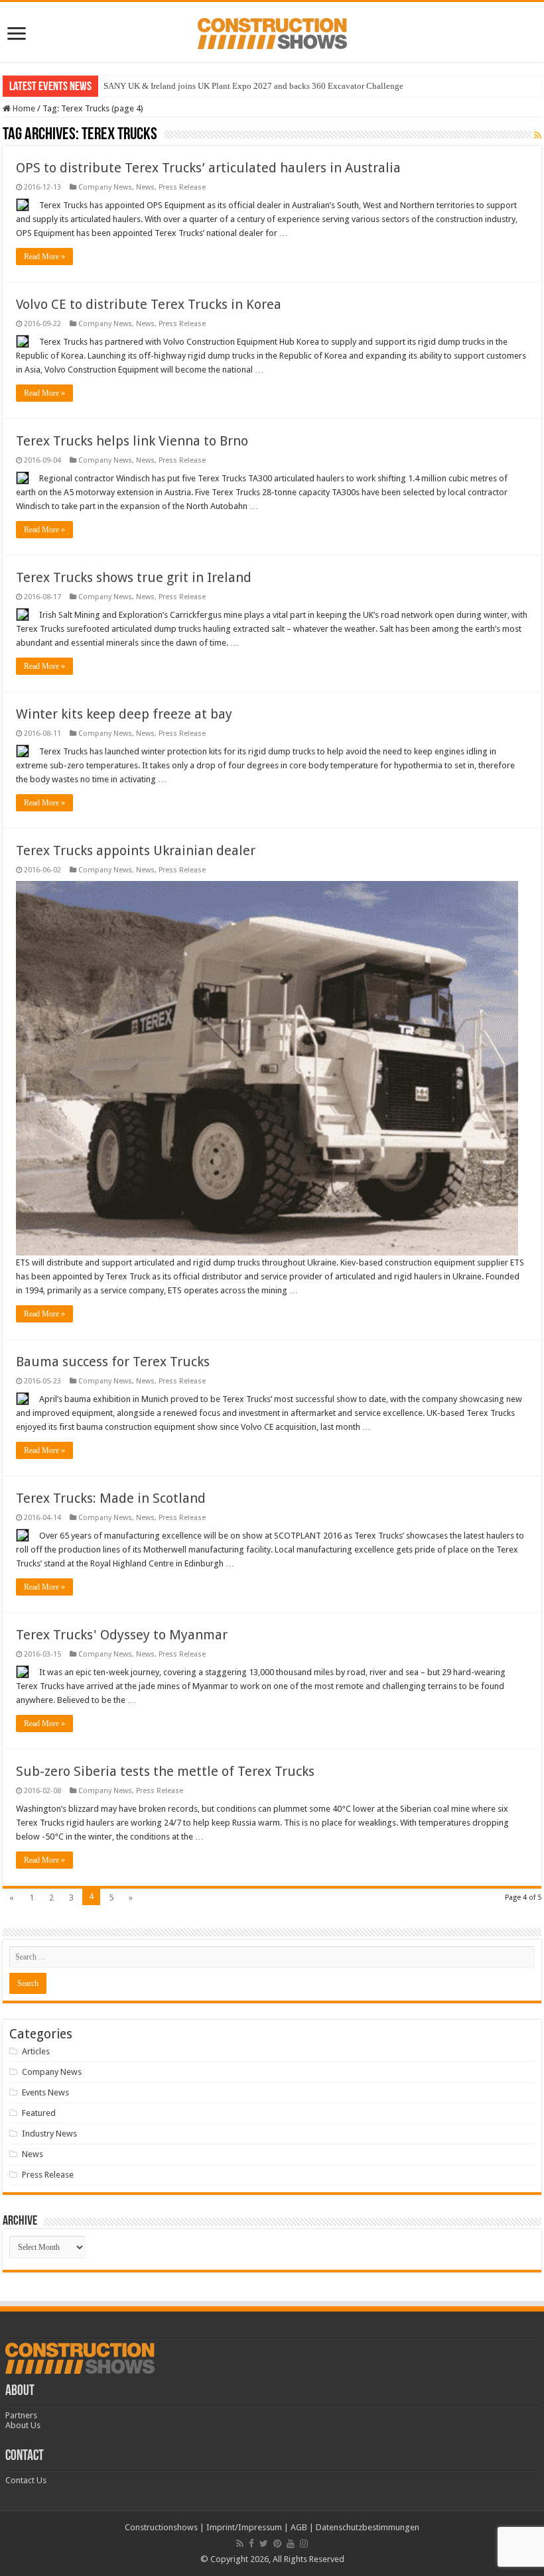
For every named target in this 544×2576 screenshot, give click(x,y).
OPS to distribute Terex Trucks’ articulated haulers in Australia (208, 168)
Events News (45, 2092)
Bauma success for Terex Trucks (113, 1362)
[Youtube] (291, 2544)
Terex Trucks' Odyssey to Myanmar (122, 1635)
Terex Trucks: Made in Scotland (111, 1498)
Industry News (49, 2134)
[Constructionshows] (272, 31)
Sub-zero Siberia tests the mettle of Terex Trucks (165, 1771)
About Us (23, 2425)
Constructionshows (161, 2527)
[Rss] (240, 2544)
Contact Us (26, 2480)
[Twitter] (264, 2544)
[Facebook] (251, 2544)
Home (23, 108)
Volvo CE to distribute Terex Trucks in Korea (149, 304)
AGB (299, 2527)
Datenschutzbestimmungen (368, 2527)
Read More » (44, 257)
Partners (21, 2415)
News (145, 187)
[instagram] (304, 2544)
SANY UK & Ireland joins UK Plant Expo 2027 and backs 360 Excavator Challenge (253, 86)
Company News (105, 187)
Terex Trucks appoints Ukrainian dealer (136, 850)
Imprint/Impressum (244, 2527)
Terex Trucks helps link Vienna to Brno (132, 441)
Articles (36, 2051)
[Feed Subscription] (538, 135)
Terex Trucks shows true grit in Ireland (134, 577)
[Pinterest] (277, 2544)
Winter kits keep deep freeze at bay (124, 714)
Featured (39, 2113)
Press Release (182, 187)
